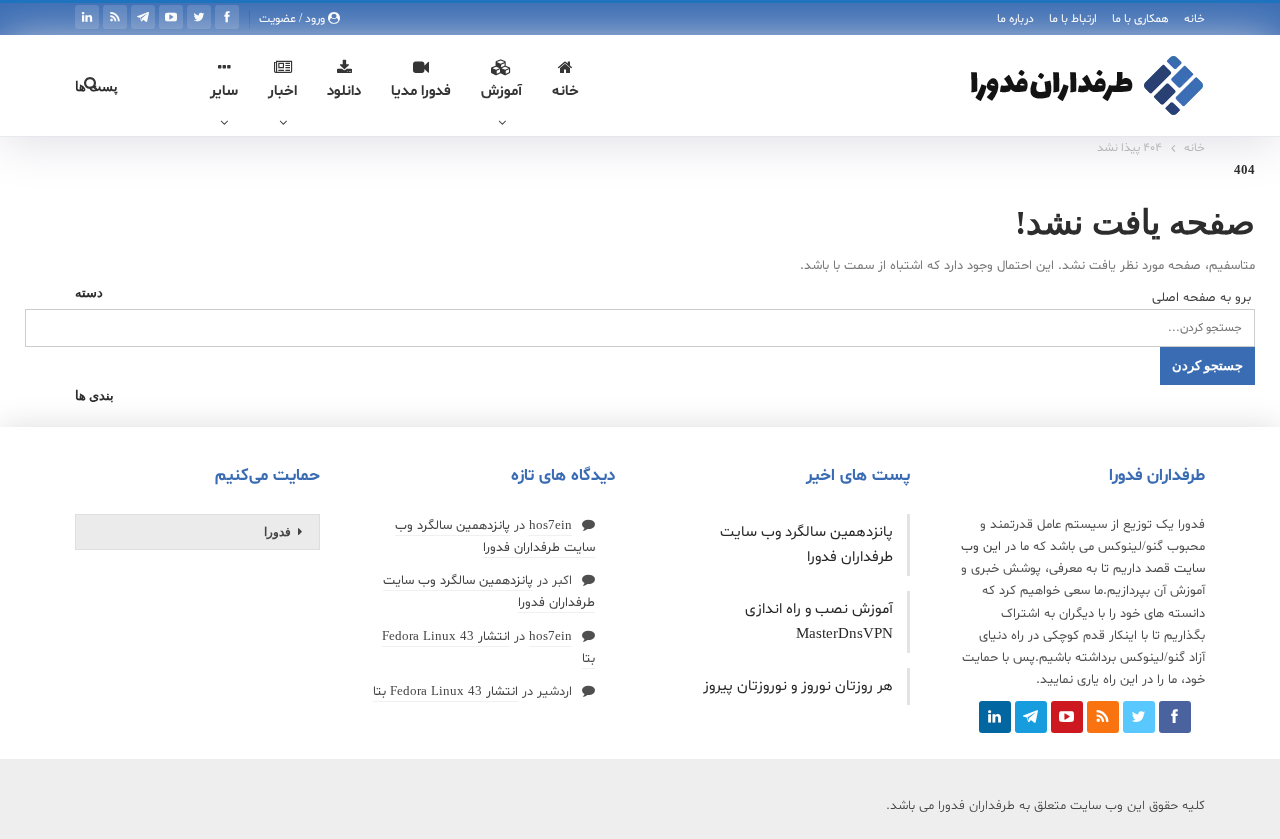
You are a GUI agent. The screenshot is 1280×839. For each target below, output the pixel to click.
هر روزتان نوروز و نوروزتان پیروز (798, 686)
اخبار (282, 91)
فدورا (277, 532)
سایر (224, 91)
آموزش (501, 91)
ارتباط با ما (1073, 19)
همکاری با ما (1140, 19)
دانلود (344, 91)
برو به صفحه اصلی (1203, 298)
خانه (1194, 19)
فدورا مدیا (421, 91)
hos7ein (550, 526)
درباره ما (1015, 19)
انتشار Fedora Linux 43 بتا (445, 692)
